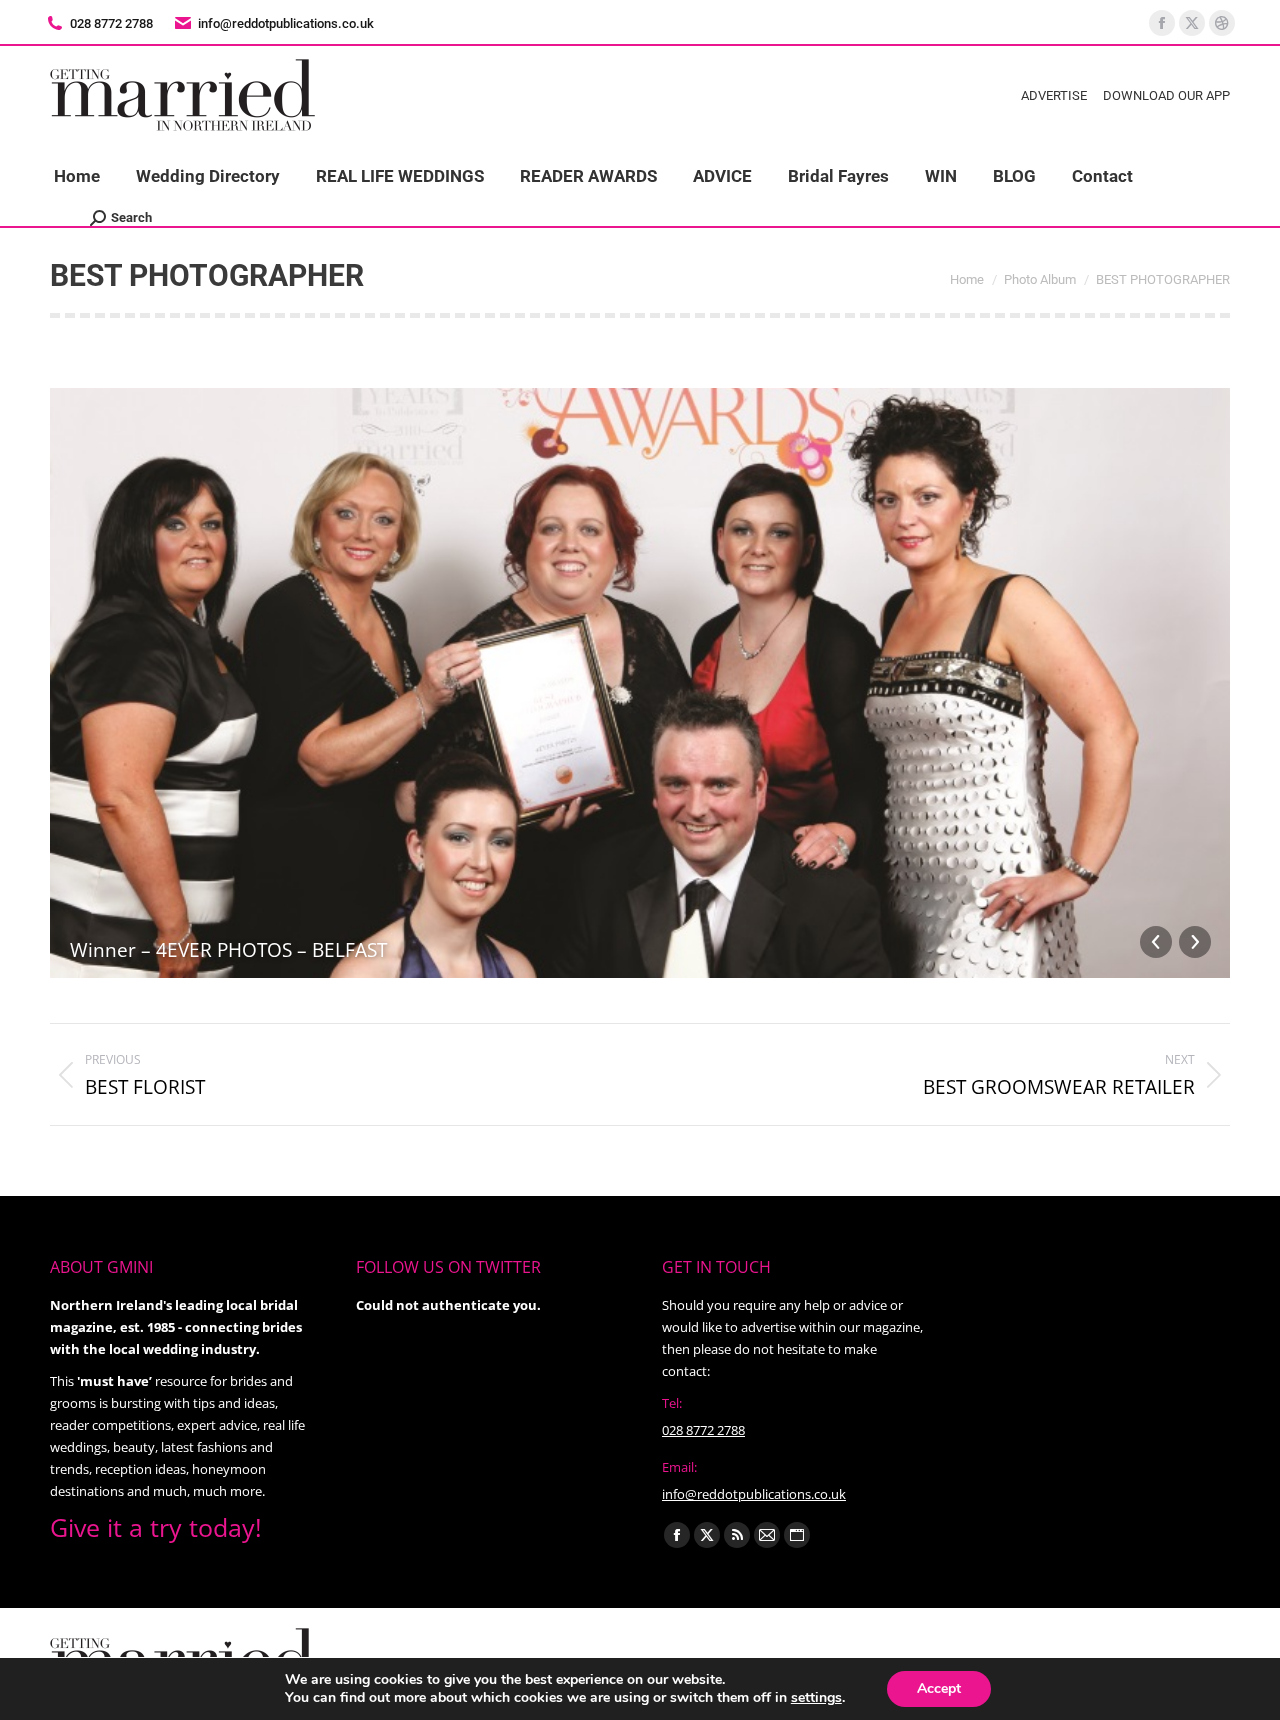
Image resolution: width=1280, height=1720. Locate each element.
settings (816, 1698)
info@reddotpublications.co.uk (286, 23)
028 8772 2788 (703, 1430)
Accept (939, 1688)
